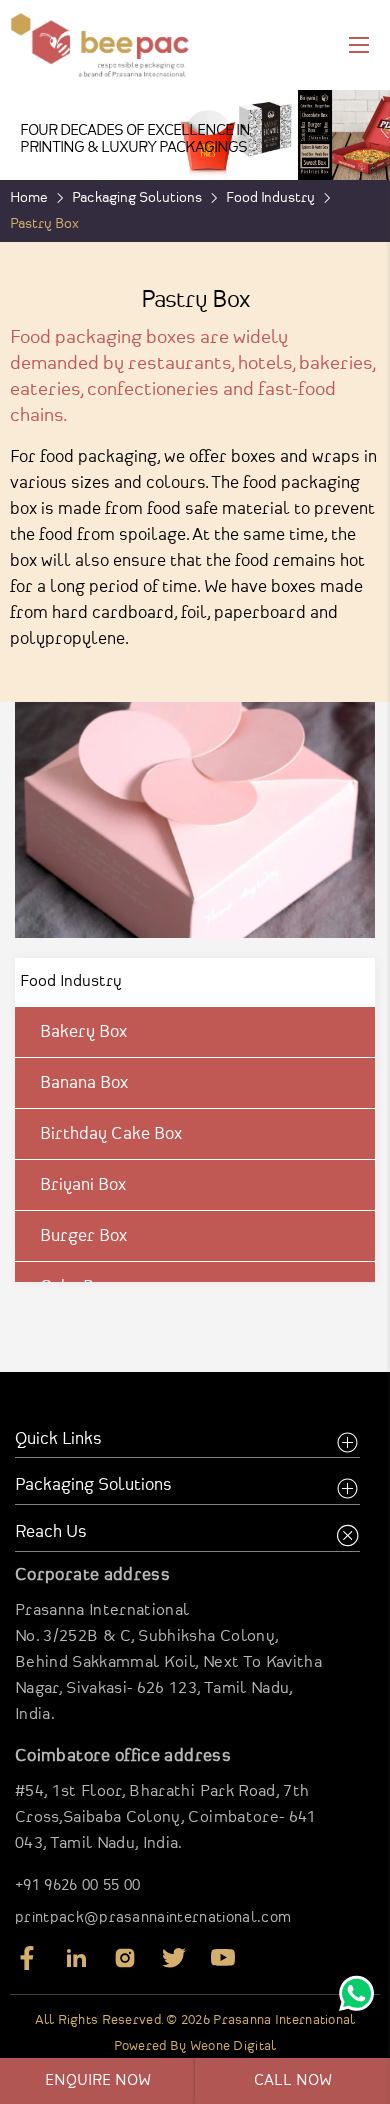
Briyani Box (83, 1185)
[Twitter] (174, 1965)
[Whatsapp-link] (356, 1997)
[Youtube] (223, 1965)
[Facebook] (27, 1965)
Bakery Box (83, 1032)
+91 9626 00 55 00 (77, 1886)
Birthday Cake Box (111, 1134)
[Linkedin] (76, 1965)
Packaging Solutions (137, 197)
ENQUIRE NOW (98, 2081)
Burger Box (83, 1236)
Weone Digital (233, 2046)
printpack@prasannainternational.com (153, 1918)
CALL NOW (293, 2081)
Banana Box (84, 1083)
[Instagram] (125, 1965)
